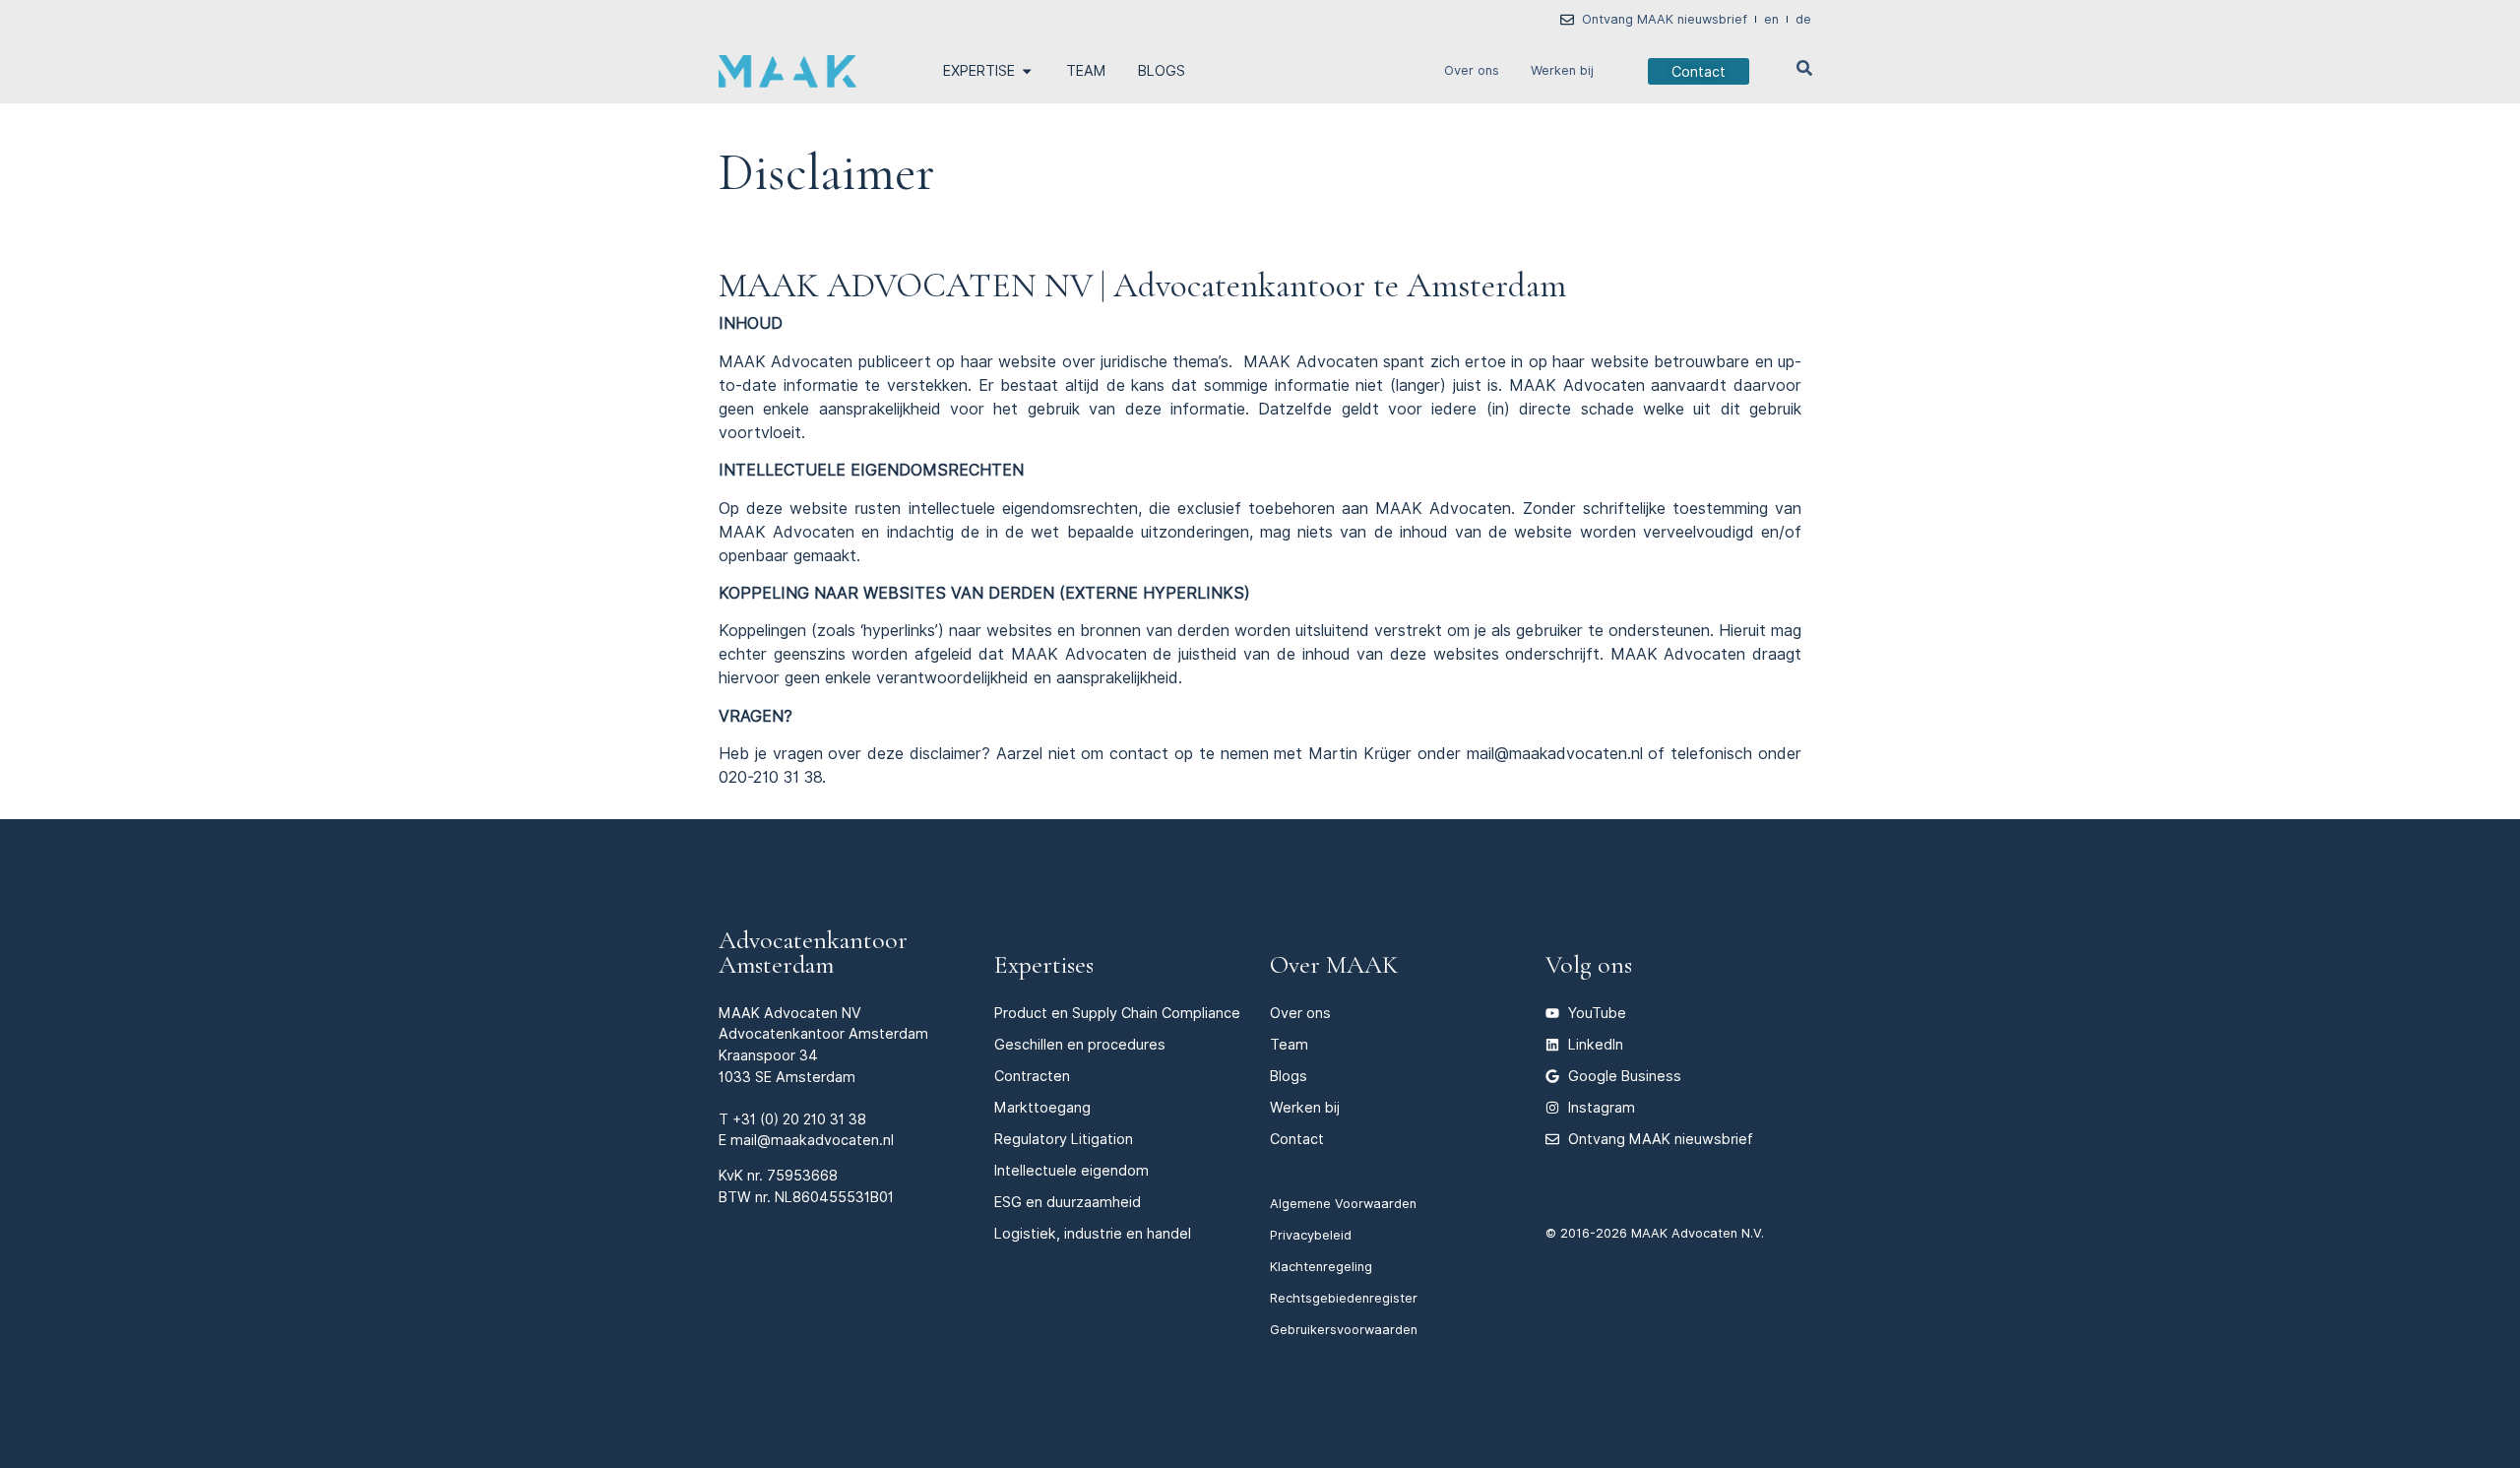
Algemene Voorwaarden (1343, 1204)
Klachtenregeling (1321, 1267)
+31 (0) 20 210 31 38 (799, 1119)
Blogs (1289, 1076)
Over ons (1472, 70)
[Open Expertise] (1027, 71)
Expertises (1044, 964)
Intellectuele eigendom (1071, 1170)
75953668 (802, 1175)
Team (1289, 1044)
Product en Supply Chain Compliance (1117, 1013)
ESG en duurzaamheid (1068, 1202)
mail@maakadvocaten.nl (812, 1140)
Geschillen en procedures (1080, 1044)
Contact (1297, 1139)
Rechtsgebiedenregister (1344, 1298)
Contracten (1032, 1076)
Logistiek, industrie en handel (1093, 1233)
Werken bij (1562, 70)
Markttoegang (1042, 1107)
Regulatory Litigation (1064, 1139)
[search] (1804, 68)
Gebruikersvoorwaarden (1344, 1330)
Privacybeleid (1311, 1235)
